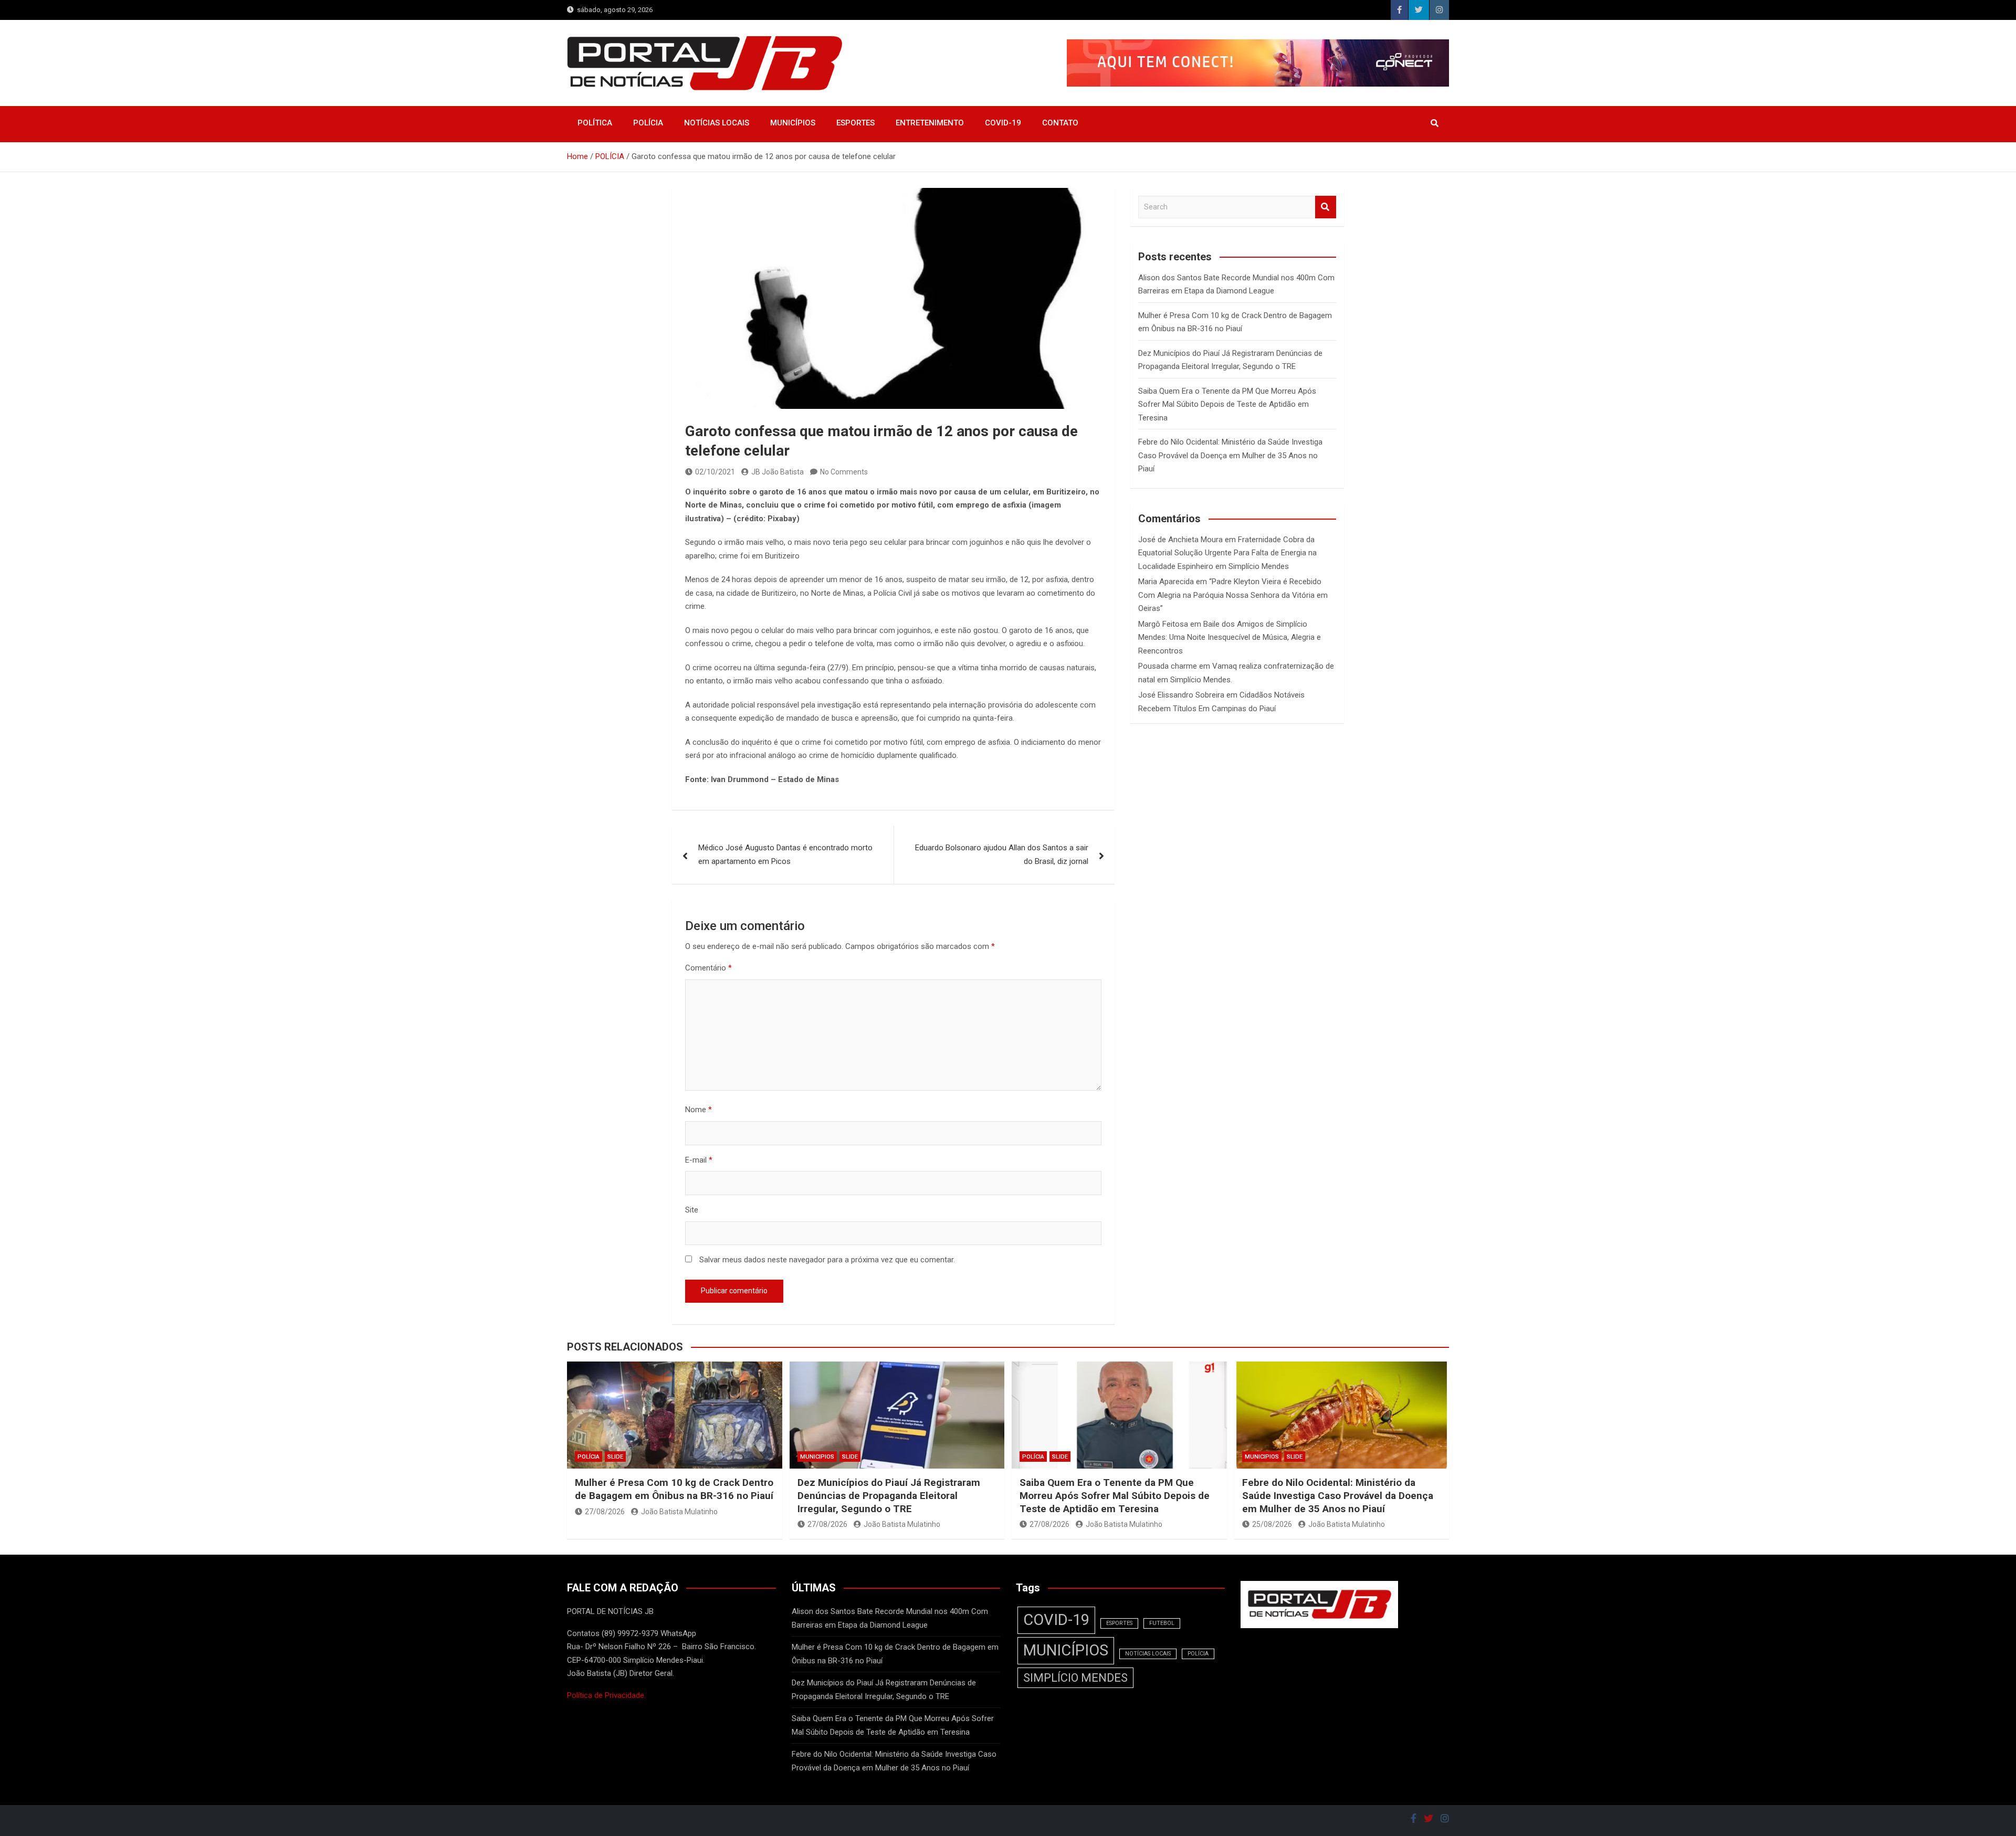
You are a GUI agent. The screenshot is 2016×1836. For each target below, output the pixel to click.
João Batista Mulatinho (679, 1512)
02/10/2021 (715, 472)
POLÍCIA (648, 123)
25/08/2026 (1272, 1524)
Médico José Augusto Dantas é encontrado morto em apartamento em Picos (785, 854)
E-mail (699, 1160)
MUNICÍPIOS (793, 123)
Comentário (708, 968)
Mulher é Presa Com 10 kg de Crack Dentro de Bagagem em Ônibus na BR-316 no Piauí (674, 1489)
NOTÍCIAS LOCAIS (717, 123)
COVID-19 (1003, 123)
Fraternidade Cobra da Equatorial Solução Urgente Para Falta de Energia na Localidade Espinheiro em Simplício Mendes (1227, 553)
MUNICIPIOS (817, 1457)
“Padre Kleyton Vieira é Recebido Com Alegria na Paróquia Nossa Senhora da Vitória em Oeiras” (1233, 595)
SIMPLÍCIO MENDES (1075, 1678)
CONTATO (1060, 123)
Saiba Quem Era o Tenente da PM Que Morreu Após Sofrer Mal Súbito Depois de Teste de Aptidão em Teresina (1227, 404)
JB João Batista (778, 472)
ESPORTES (855, 123)
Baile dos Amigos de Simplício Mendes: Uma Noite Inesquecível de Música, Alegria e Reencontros (1230, 637)
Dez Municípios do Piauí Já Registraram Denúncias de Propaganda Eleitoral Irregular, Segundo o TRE (889, 1495)
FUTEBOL (1162, 1623)
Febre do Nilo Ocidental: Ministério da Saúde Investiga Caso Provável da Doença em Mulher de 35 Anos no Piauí (1230, 455)
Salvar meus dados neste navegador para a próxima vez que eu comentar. (827, 1260)
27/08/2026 (605, 1512)
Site (692, 1210)
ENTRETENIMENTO (930, 123)
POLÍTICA (595, 123)
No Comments (844, 472)
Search (1326, 207)
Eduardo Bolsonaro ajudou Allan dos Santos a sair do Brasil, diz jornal (1002, 854)
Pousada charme (1168, 666)
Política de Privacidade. (606, 1695)
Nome (699, 1110)
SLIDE (615, 1457)
